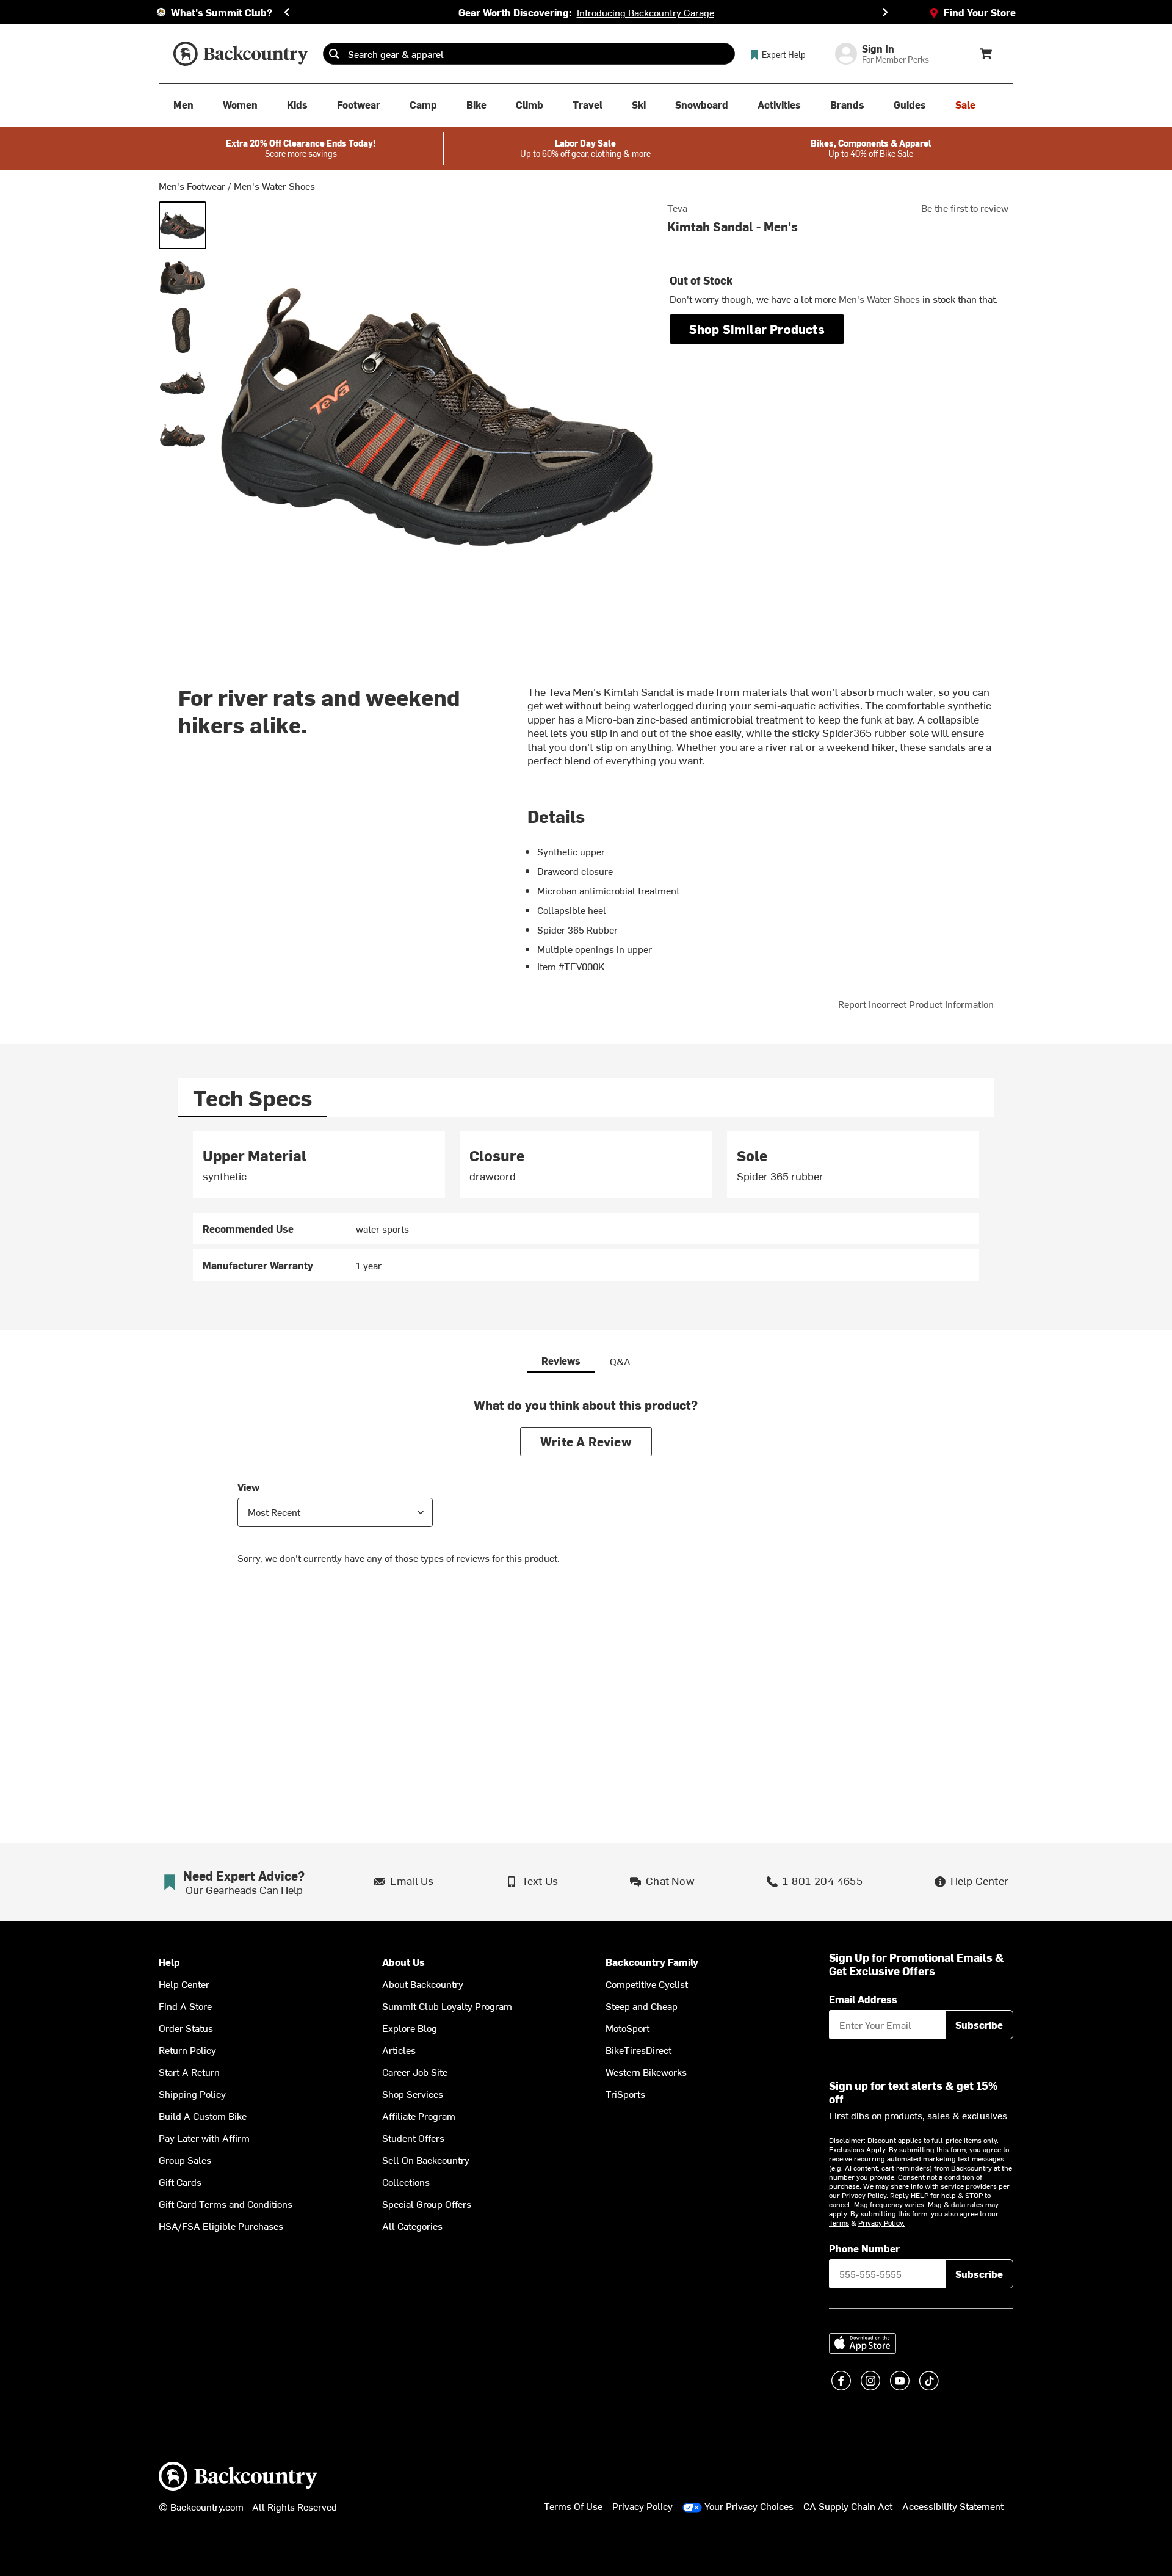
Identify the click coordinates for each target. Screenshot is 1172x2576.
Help (169, 1962)
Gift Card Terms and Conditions (226, 2204)
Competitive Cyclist (647, 1984)
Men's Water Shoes (274, 186)
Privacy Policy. (881, 2222)
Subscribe (979, 2025)
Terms (839, 2222)
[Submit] (334, 54)
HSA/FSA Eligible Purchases (221, 2226)
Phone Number (864, 2248)
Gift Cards (180, 2182)
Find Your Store (980, 12)
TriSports (625, 2094)
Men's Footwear (192, 186)
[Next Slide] (885, 12)
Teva (677, 208)
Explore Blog (410, 2028)
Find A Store (185, 2006)
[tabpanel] (586, 1206)
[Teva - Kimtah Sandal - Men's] (183, 225)
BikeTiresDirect (638, 2050)
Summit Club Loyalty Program (447, 2006)
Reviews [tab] (561, 1360)
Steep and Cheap (642, 2006)
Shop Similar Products (757, 329)
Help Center (184, 1984)
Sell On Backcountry (426, 2160)
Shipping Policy (192, 2094)
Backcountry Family (652, 1962)
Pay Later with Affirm (204, 2138)
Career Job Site (415, 2072)
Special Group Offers (427, 2204)
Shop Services (413, 2094)
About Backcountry (423, 1984)
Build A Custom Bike (203, 2116)
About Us (403, 1962)
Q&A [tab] (620, 1361)
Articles (399, 2050)
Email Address (863, 1999)
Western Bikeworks (646, 2072)
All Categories (412, 2226)
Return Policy (187, 2050)
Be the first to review (965, 208)
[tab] (253, 1098)
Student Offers (413, 2138)
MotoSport (628, 2028)
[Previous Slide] (287, 12)
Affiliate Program (419, 2116)
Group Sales (185, 2160)
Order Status (186, 2028)
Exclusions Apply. (859, 2149)
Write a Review (586, 1441)
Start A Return (189, 2072)
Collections (406, 2182)
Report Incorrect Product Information (916, 1004)
